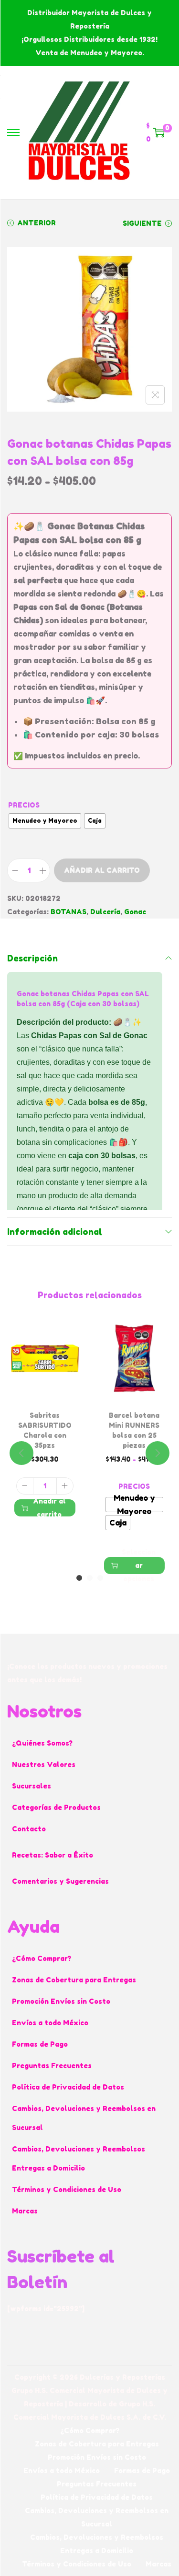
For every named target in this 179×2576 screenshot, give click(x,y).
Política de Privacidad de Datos (68, 2087)
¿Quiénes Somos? (42, 1743)
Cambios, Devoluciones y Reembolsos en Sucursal (84, 2118)
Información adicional (55, 1232)
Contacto (29, 1829)
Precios (24, 805)
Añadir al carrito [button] (49, 1508)
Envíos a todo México (50, 2023)
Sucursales (32, 1786)
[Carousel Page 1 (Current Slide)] (79, 1578)
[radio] (45, 821)
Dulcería (105, 912)
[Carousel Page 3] (100, 1578)
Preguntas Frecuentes (52, 2066)
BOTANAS (68, 912)
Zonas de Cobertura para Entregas (74, 1980)
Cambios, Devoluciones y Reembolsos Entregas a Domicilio (79, 2158)
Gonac (135, 912)
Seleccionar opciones (139, 1566)
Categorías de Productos (56, 1807)
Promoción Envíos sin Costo (61, 2001)
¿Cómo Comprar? (42, 1958)
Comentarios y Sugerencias (60, 1881)
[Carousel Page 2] (90, 1578)
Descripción (32, 958)
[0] (159, 132)
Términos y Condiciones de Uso (67, 2189)
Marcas (25, 2211)
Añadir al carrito (102, 870)
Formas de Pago (40, 2044)
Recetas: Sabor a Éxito (53, 1855)
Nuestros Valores (44, 1764)
